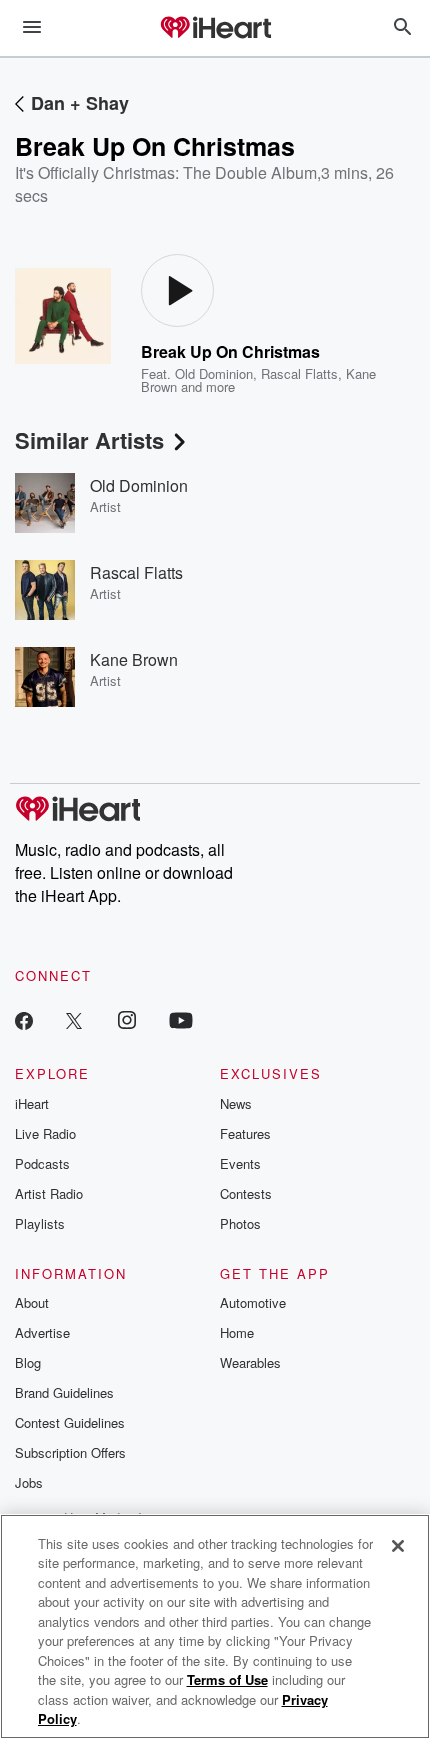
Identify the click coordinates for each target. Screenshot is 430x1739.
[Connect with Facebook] (24, 1019)
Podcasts (42, 1163)
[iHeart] (215, 29)
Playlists (40, 1223)
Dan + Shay (80, 103)
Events (240, 1163)
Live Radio (45, 1133)
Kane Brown (134, 659)
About (32, 1302)
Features (245, 1133)
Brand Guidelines (64, 1392)
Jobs (29, 1482)
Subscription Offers (70, 1452)
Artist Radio (49, 1193)
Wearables (250, 1362)
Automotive (253, 1302)
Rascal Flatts (299, 373)
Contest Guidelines (70, 1422)
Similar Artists (89, 440)
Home (237, 1332)
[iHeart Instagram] (127, 1019)
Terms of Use (227, 1679)
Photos (240, 1223)
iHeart (32, 1103)
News (236, 1103)
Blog (28, 1362)
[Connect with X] (74, 1019)
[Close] (398, 1546)
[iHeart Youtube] (181, 1019)
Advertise (42, 1332)
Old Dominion (214, 373)
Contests (246, 1193)
